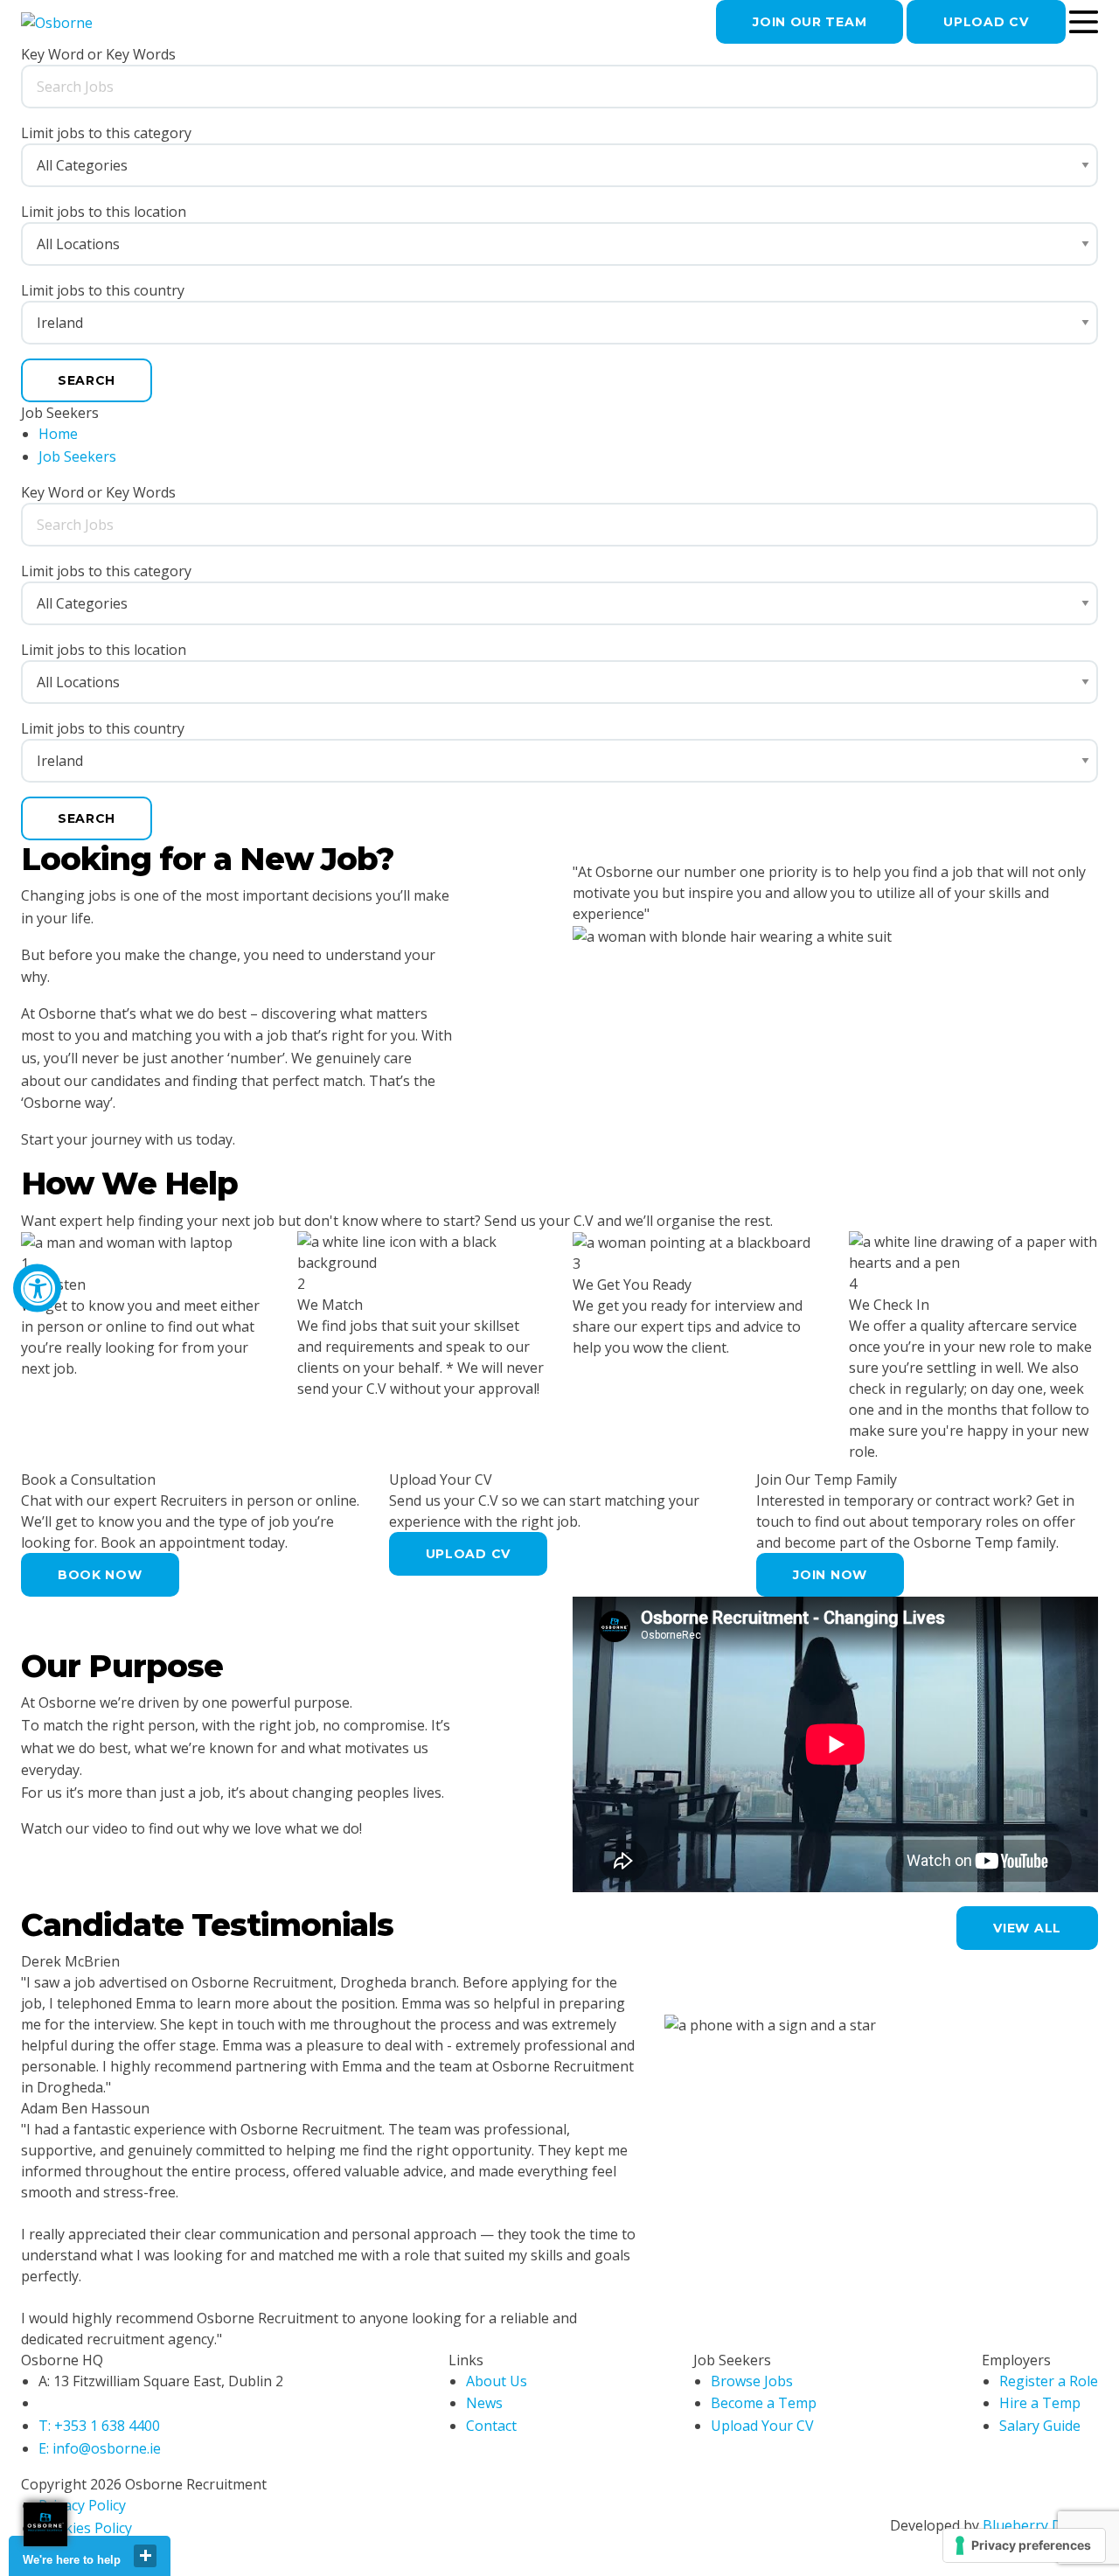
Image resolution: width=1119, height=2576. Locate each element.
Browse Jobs (752, 2381)
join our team (810, 22)
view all (1027, 1928)
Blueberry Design (1040, 2525)
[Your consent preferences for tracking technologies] (1024, 2545)
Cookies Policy (85, 2528)
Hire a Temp (1040, 2403)
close (145, 2556)
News (484, 2403)
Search (87, 380)
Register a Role (1049, 2381)
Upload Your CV (762, 2426)
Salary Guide (1040, 2426)
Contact (491, 2426)
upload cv (986, 22)
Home (58, 434)
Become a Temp (764, 2403)
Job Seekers (77, 456)
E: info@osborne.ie (100, 2448)
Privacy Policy (82, 2505)
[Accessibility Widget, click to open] (37, 1288)
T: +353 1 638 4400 (99, 2426)
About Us (497, 2381)
